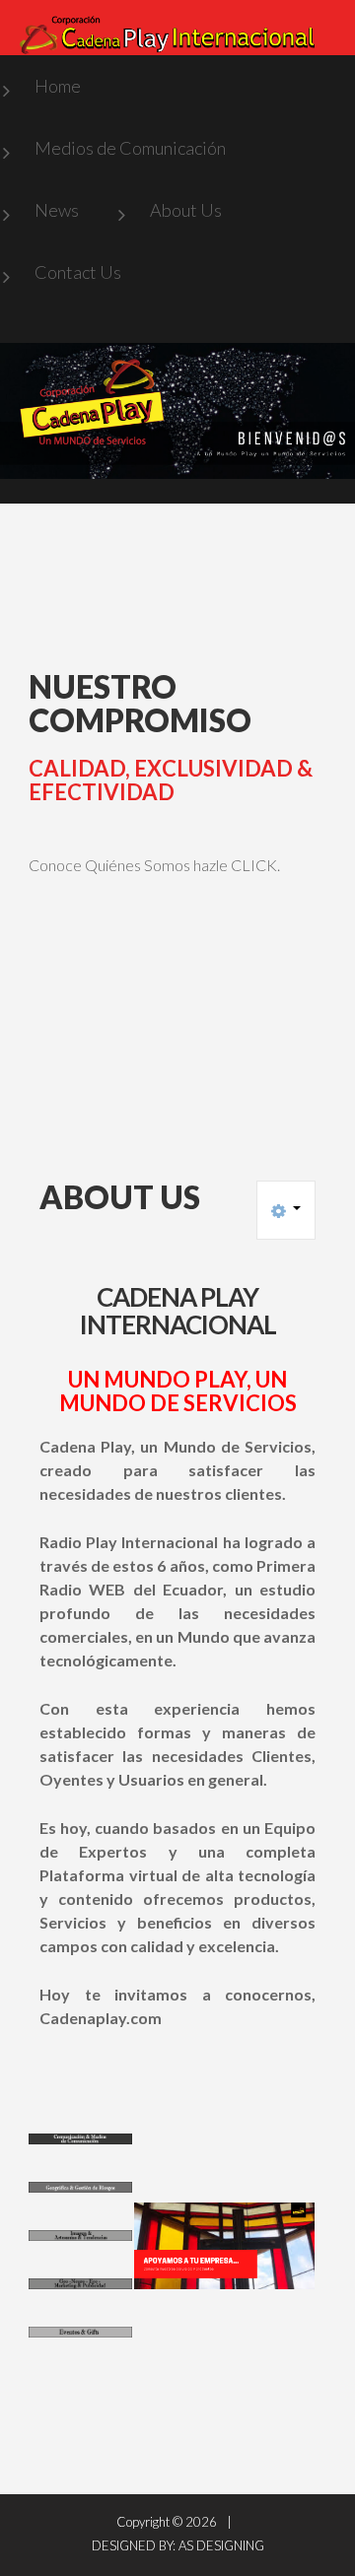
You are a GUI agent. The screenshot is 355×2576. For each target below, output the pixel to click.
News (57, 210)
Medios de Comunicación (130, 148)
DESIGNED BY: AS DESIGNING (178, 2545)
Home (58, 86)
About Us (186, 210)
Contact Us (78, 272)
